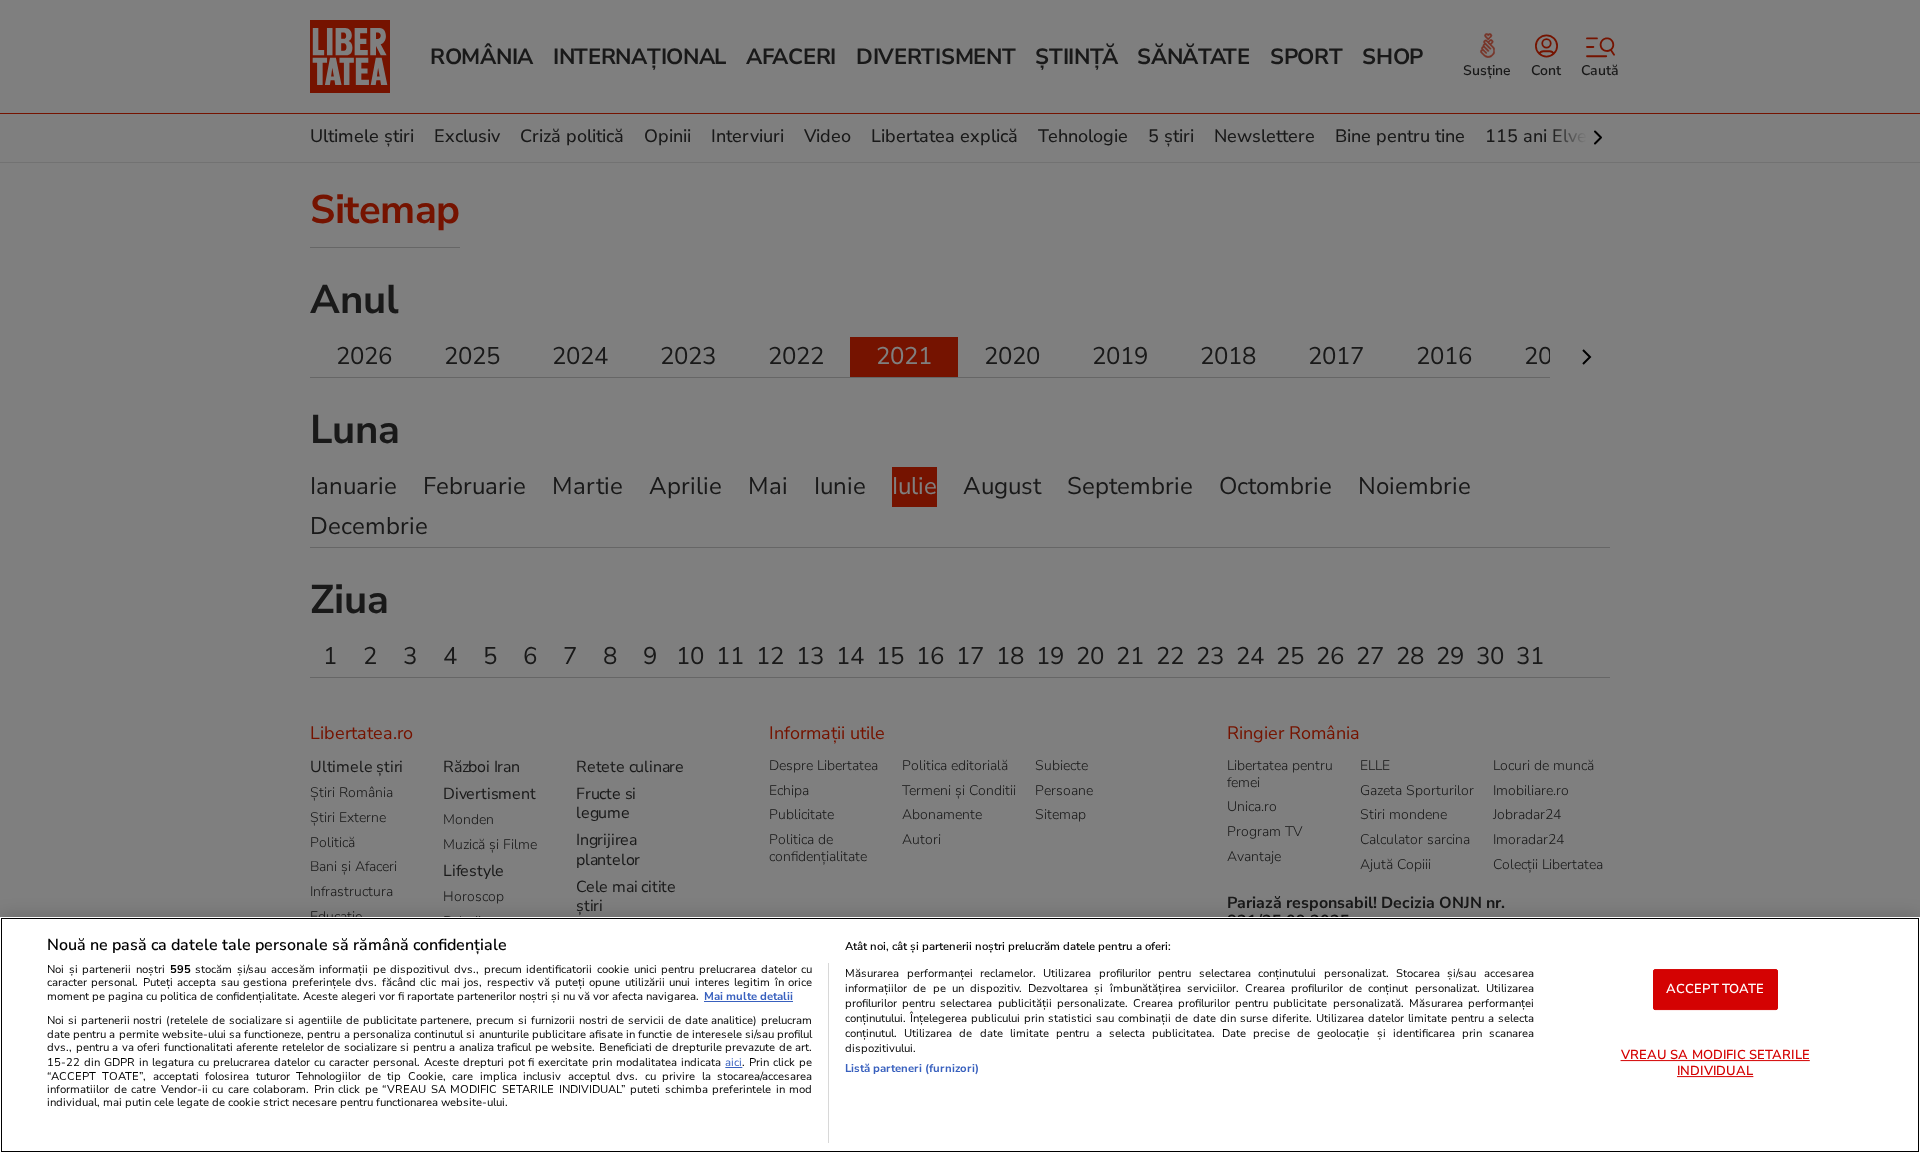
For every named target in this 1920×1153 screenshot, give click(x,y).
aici (733, 1062)
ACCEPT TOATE (1715, 989)
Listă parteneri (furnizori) (912, 1068)
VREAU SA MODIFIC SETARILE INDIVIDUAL (1715, 1064)
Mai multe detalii (748, 996)
